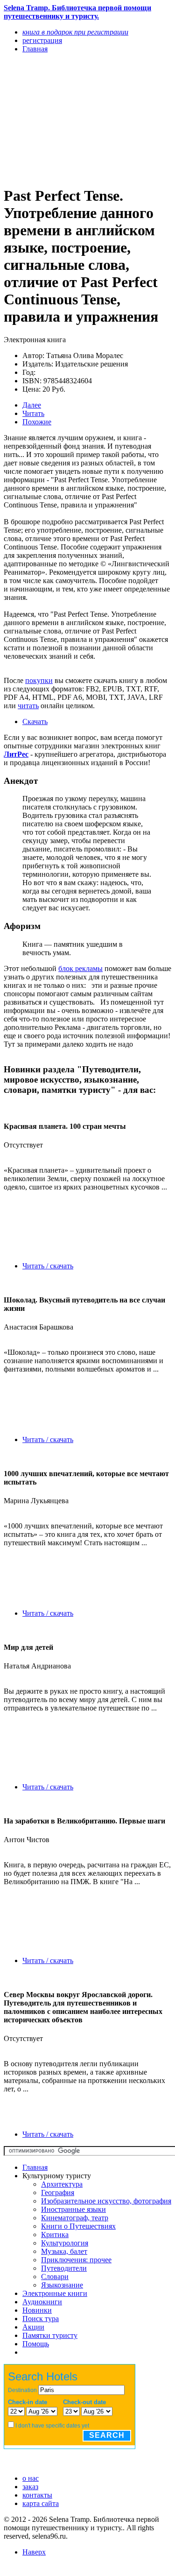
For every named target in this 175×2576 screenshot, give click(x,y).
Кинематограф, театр (75, 2218)
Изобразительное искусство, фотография (106, 2201)
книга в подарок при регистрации (75, 32)
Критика (55, 2235)
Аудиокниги (42, 2302)
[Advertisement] (62, 119)
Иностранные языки (73, 2209)
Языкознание (62, 2285)
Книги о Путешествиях (78, 2226)
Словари (55, 2277)
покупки (39, 680)
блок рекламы (80, 968)
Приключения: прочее (76, 2260)
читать (28, 706)
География (58, 2192)
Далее (32, 405)
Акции (33, 2327)
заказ (30, 2487)
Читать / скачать (48, 1266)
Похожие (37, 422)
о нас (31, 2478)
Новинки (37, 2310)
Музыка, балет (64, 2251)
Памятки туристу (50, 2335)
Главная (35, 2167)
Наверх (34, 2552)
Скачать (35, 721)
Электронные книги (55, 2293)
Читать (33, 413)
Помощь (36, 2344)
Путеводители (64, 2268)
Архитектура (62, 2184)
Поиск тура (41, 2319)
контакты (37, 2495)
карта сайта (41, 2503)
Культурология (65, 2243)
